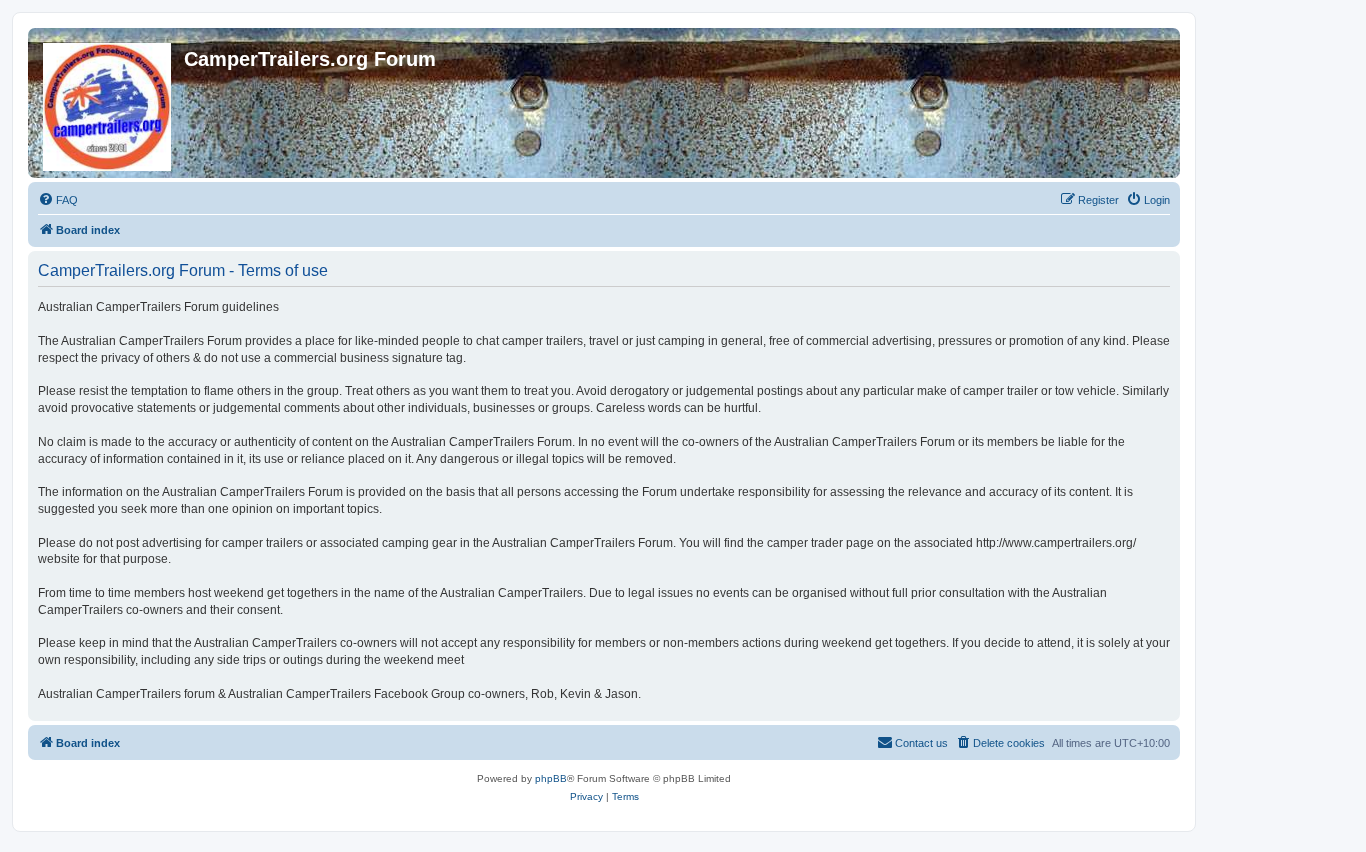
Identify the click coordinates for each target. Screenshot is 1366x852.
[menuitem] (58, 200)
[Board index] (108, 103)
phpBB (551, 778)
